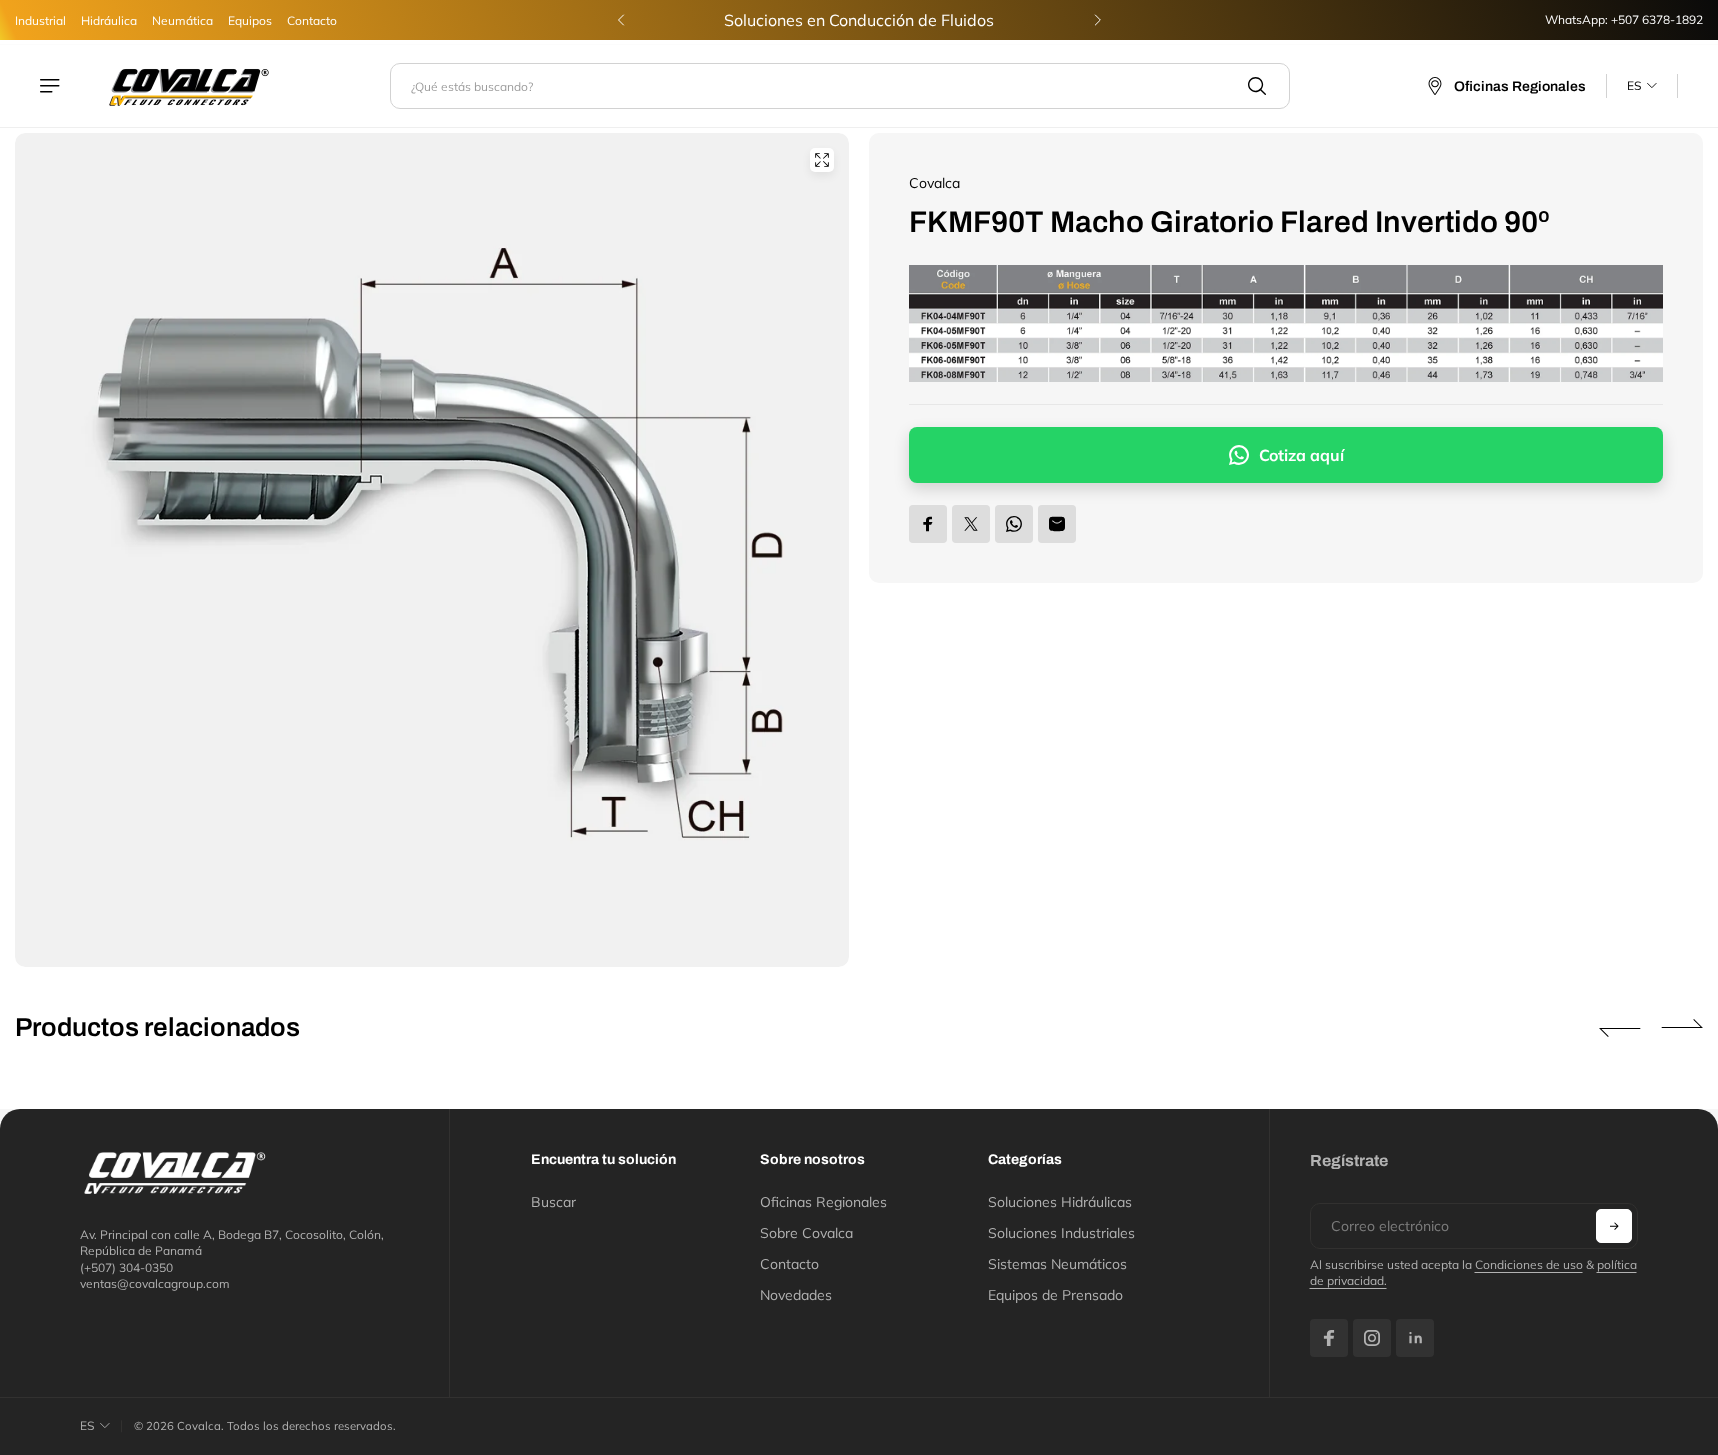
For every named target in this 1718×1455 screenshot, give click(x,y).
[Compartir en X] (971, 524)
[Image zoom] (822, 160)
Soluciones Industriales (1061, 1233)
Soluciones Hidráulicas (1060, 1202)
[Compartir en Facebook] (928, 524)
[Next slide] (1097, 20)
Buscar (553, 1202)
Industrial (40, 20)
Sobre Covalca (806, 1233)
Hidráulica (109, 20)
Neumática (182, 20)
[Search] (1257, 86)
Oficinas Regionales (823, 1202)
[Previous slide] (621, 20)
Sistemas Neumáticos (1057, 1264)
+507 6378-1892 (1657, 19)
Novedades (796, 1295)
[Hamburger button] (52, 86)
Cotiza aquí (1301, 455)
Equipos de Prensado (1055, 1295)
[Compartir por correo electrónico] (1057, 524)
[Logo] (189, 86)
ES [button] (1634, 85)
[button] (1620, 1028)
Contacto (312, 20)
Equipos (250, 20)
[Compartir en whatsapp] (1014, 524)
